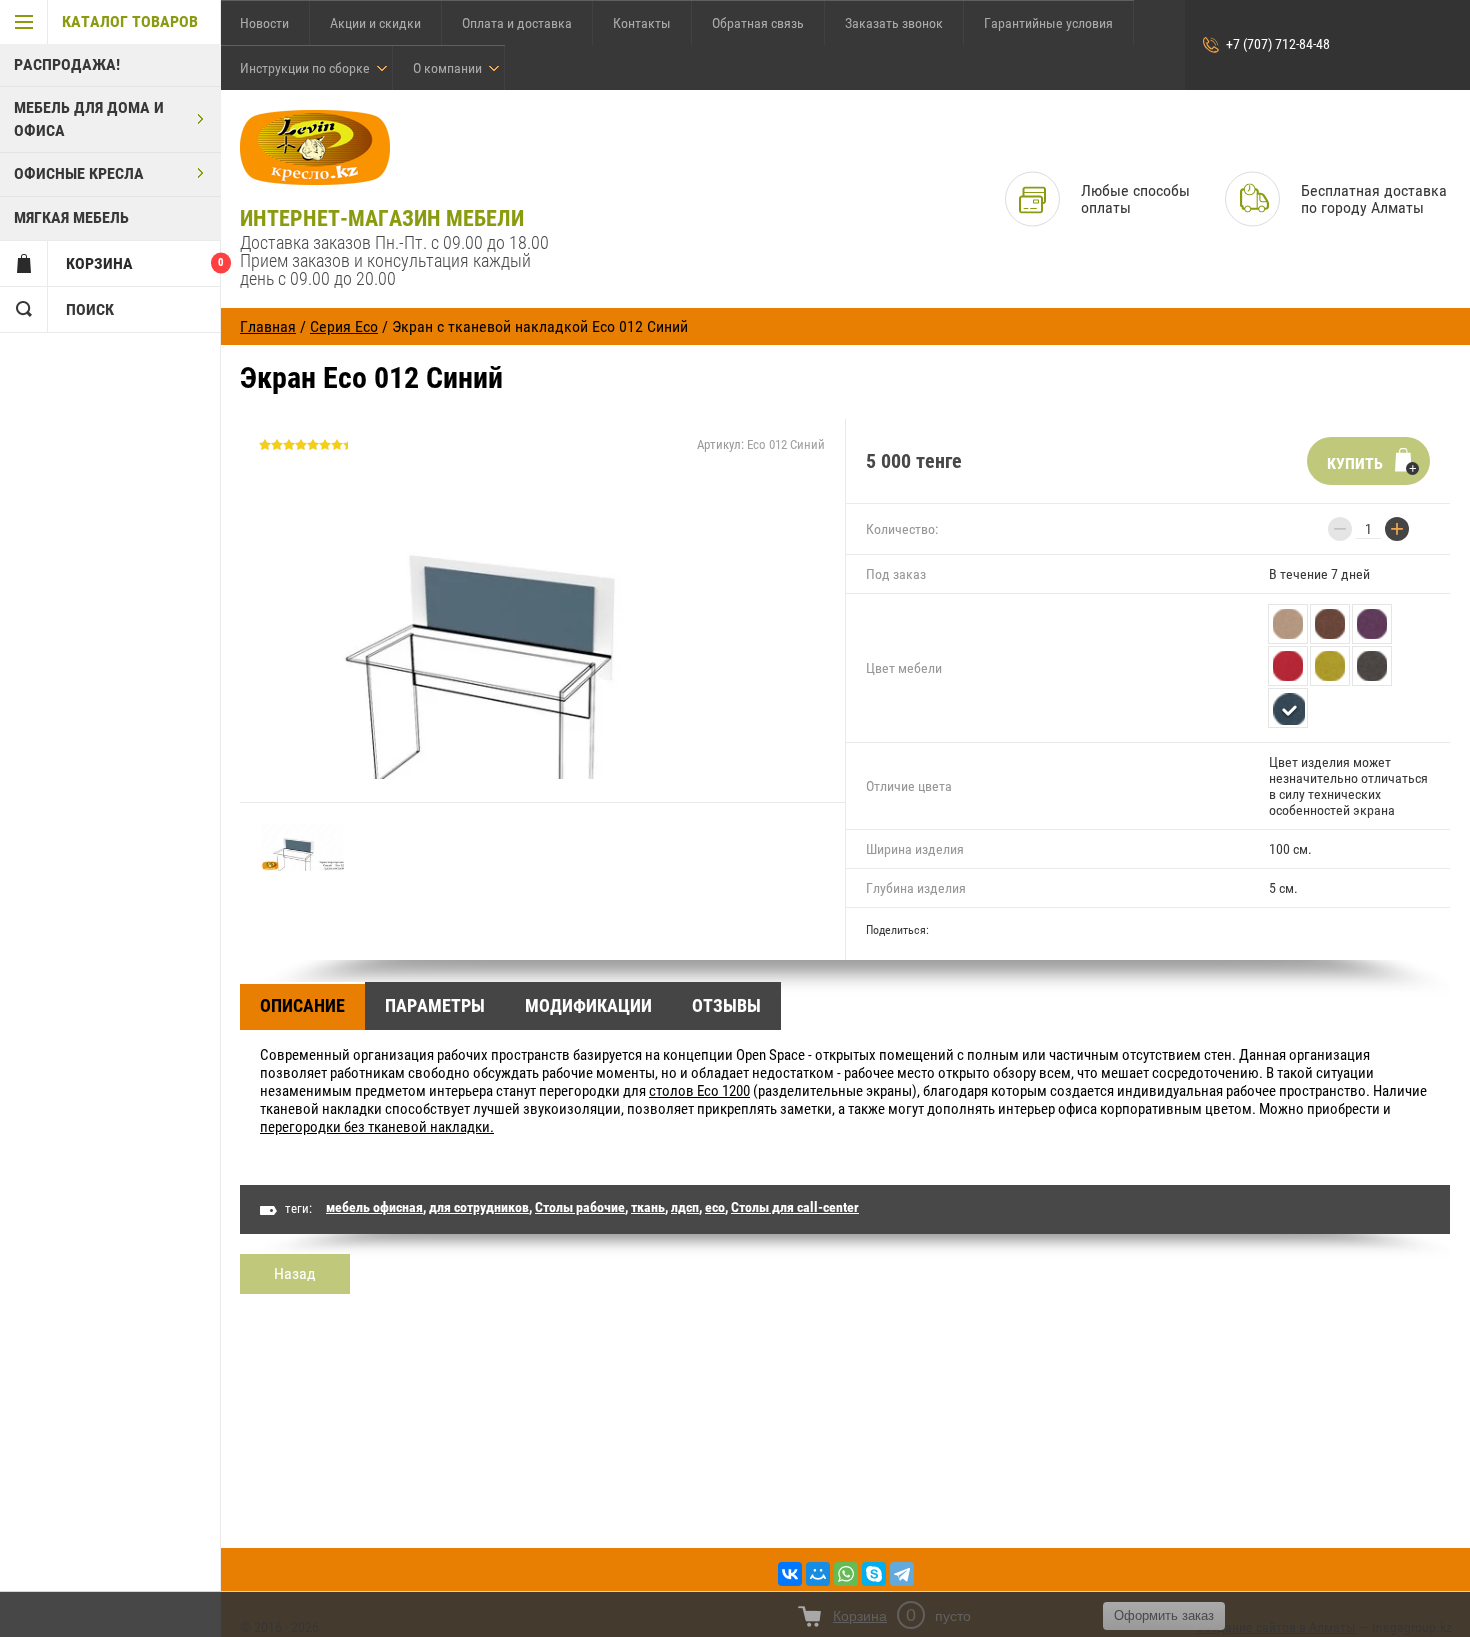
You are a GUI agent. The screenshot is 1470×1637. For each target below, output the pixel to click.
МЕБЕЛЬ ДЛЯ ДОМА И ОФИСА (89, 118)
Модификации (588, 1005)
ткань (648, 1207)
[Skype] (874, 1574)
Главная (268, 326)
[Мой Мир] (818, 1574)
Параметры (435, 1005)
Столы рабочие (580, 1207)
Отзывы (726, 1005)
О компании (447, 68)
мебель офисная (374, 1207)
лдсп (685, 1207)
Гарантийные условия (1048, 23)
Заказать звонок (894, 23)
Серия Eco (344, 326)
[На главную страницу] (315, 149)
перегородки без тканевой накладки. (377, 1127)
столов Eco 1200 (699, 1091)
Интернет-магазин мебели (382, 218)
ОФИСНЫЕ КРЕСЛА (79, 173)
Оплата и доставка (517, 23)
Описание (302, 1005)
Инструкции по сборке (305, 68)
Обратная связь (758, 23)
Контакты (642, 23)
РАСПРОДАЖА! (67, 64)
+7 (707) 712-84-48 (1278, 44)
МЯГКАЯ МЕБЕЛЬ (71, 217)
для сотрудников (479, 1207)
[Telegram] (902, 1574)
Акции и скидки (375, 23)
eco (715, 1207)
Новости (264, 23)
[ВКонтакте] (790, 1574)
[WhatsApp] (846, 1574)
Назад (295, 1273)
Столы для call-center (795, 1207)
